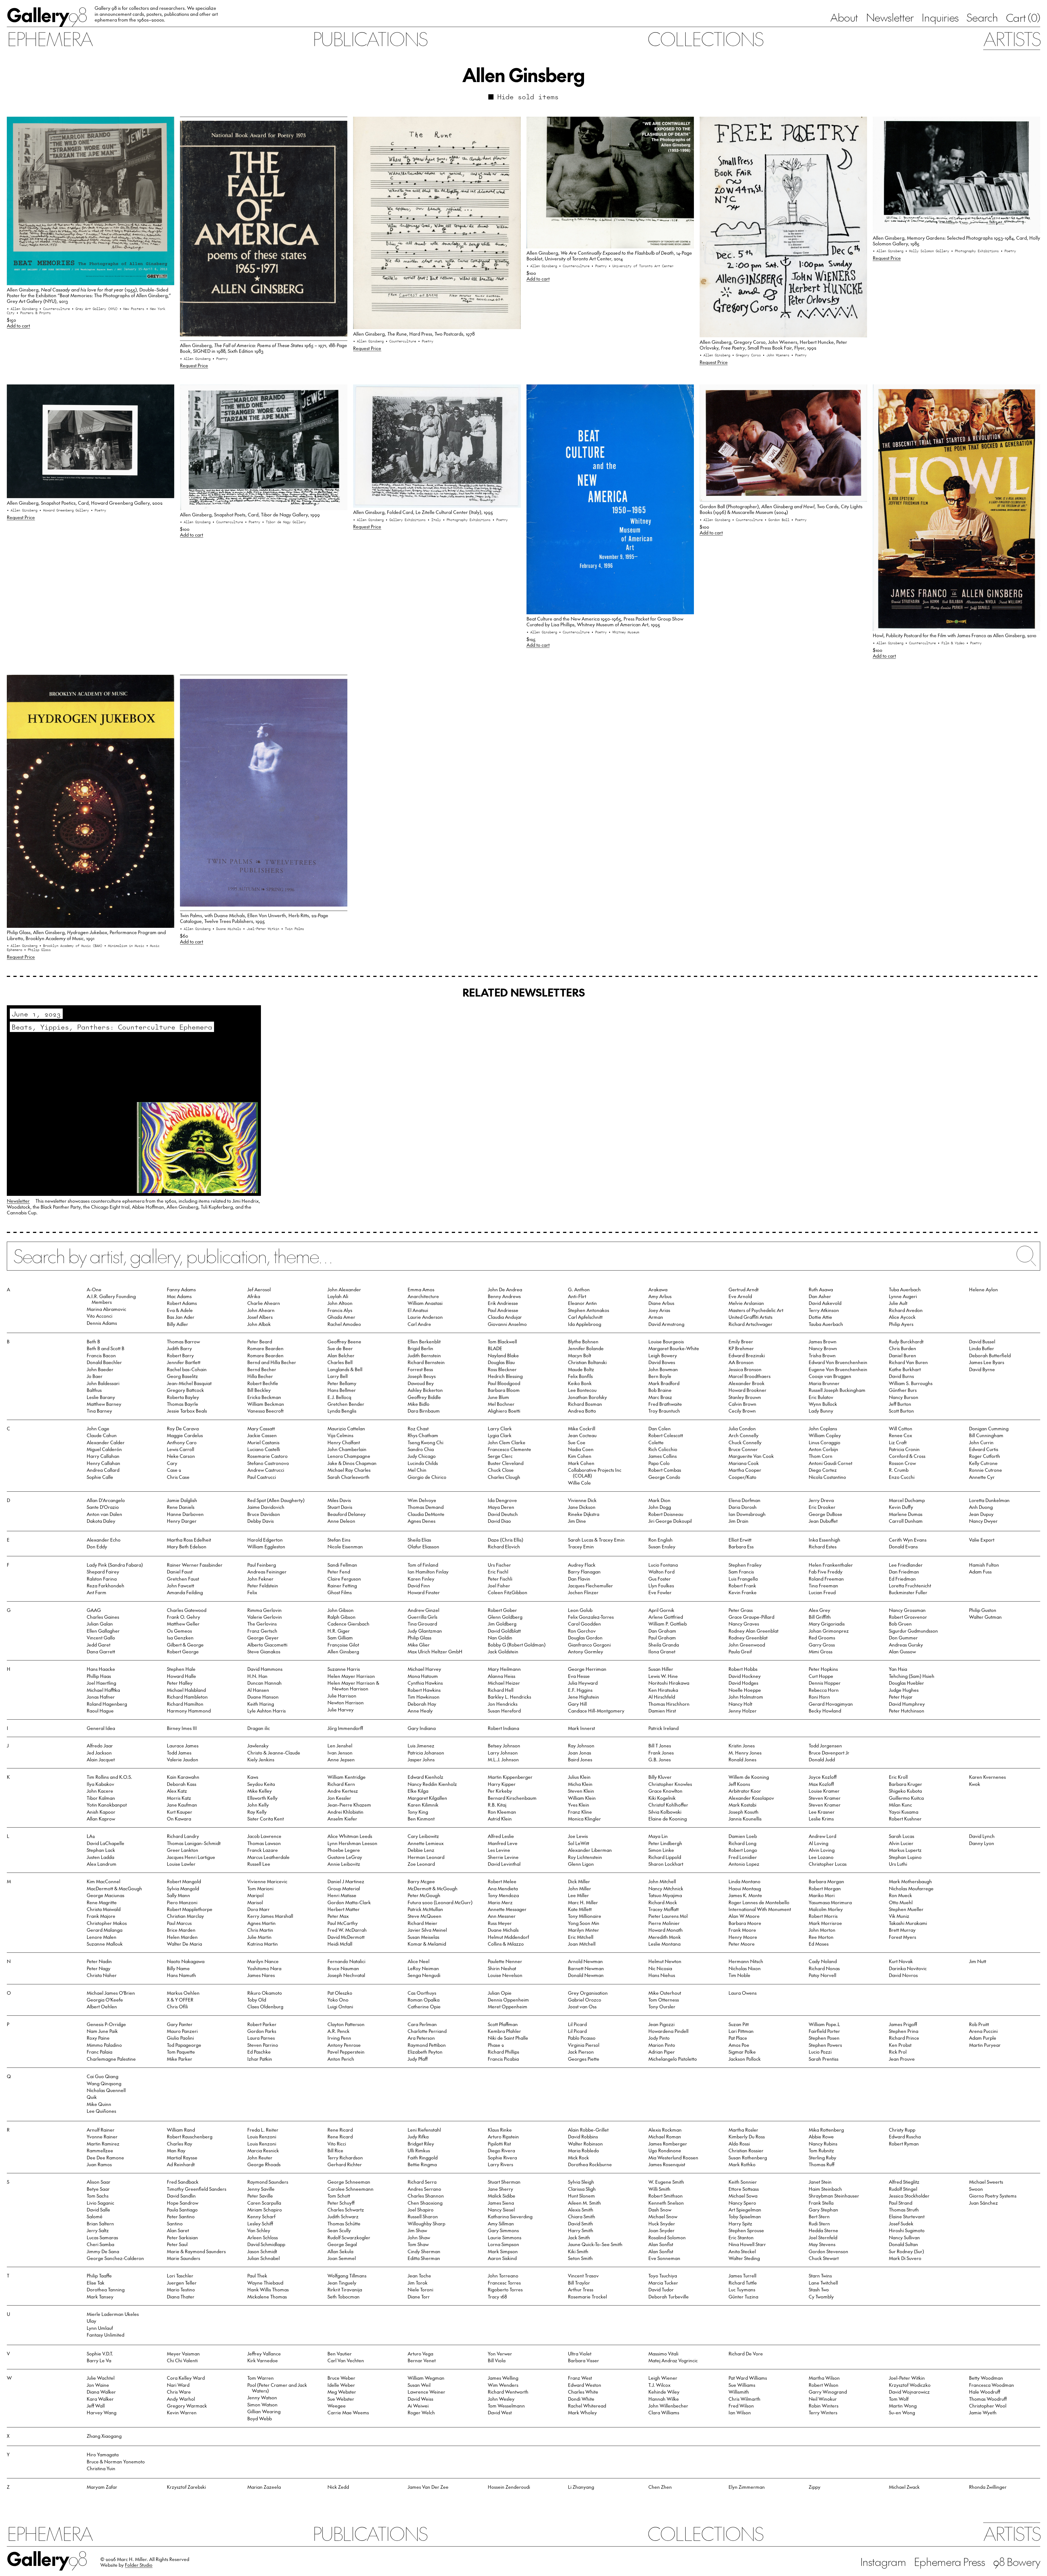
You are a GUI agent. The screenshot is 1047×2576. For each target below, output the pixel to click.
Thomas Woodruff (988, 2399)
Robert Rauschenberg (190, 2136)
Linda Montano (744, 1881)
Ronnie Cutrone (986, 1470)
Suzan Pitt (739, 2024)
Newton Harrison (346, 1702)
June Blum (498, 1397)
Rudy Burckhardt (906, 1341)
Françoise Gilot (343, 1645)
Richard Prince (904, 2038)
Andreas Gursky (906, 1645)
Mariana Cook (744, 1463)
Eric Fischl (498, 1572)
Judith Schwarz (343, 2216)
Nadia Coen (581, 1449)
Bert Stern (819, 2216)
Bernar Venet (422, 2360)
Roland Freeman (826, 1579)
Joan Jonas (580, 1753)
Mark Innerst (581, 1728)
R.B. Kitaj (497, 1805)
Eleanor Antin (582, 1303)
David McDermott (346, 1937)
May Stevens (822, 2244)
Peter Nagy (99, 1968)
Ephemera (49, 38)
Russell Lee (259, 1864)
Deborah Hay (422, 1704)
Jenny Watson (262, 2397)
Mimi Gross (821, 1651)
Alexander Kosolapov (751, 1798)
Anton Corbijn (823, 1449)
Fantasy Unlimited (106, 2335)
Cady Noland (823, 1961)
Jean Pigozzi (661, 2024)
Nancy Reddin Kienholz (432, 1784)
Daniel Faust (180, 1572)
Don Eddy (97, 1546)
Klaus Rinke (500, 2130)
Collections (705, 38)
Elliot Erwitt (740, 1540)
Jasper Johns (421, 1759)
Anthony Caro (182, 1442)
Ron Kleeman (502, 1812)
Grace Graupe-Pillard (751, 1617)
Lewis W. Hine (663, 1676)
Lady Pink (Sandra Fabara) (115, 1565)
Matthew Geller (183, 1624)
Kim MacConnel (103, 1881)
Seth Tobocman (344, 2297)
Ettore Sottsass (744, 2189)
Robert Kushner (905, 1819)
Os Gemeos (179, 1631)
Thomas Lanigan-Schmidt (194, 1843)
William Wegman (426, 2378)
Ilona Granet (662, 1651)
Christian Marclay (185, 1916)
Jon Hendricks (503, 1704)
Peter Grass (741, 1610)
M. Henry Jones (745, 1753)
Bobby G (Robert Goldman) (517, 1645)
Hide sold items (528, 96)
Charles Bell (340, 1362)
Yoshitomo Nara (264, 1968)
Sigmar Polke (742, 2052)
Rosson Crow (902, 1463)
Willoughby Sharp (426, 2223)
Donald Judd (822, 1759)
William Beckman (266, 1404)
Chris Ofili (177, 2006)
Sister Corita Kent (266, 1819)
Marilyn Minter (583, 1930)
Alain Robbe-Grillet (588, 2130)
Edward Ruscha (905, 2136)
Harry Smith (581, 2230)
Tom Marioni (260, 1888)
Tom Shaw (418, 2244)
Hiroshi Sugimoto (907, 2230)
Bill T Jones (660, 1746)
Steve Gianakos (264, 1651)
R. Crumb (899, 1470)
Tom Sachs (98, 2196)
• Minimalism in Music (125, 945)
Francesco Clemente (509, 1449)
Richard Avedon (906, 1310)
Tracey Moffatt (664, 1909)
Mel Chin (417, 1470)
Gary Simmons (503, 2230)
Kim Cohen (580, 1456)
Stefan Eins (339, 1540)
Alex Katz (177, 1791)
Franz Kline (580, 1812)
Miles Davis (339, 1500)
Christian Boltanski (587, 1362)
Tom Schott (339, 2196)
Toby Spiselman (745, 2216)
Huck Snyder (662, 2223)
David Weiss (420, 2399)
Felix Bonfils (580, 1376)
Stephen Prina (904, 2031)
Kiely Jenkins (261, 1759)
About (844, 17)
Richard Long (742, 1843)
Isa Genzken (180, 1638)
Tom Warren (261, 2378)
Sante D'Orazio (103, 1507)
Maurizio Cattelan (346, 1428)
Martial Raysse (182, 2157)
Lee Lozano (821, 1857)
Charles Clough (504, 1477)
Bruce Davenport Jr (829, 1753)
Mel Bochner (501, 1404)
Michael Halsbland (186, 1690)
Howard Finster (424, 1592)
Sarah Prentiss (824, 2059)
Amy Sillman (501, 2223)
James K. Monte (745, 1895)
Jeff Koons (739, 1784)
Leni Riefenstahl (424, 2130)
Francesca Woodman (992, 2385)
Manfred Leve (503, 1843)
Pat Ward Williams (748, 2378)
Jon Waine (98, 2385)
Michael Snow (663, 2216)
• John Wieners (777, 355)
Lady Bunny (821, 1411)
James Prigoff (903, 2024)
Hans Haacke (101, 1669)
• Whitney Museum (624, 632)
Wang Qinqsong (104, 2083)
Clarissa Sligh (582, 2189)
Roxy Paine (98, 2038)
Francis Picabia (503, 2059)
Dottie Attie (820, 1317)
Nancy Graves (744, 1624)
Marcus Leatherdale (268, 1857)
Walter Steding (744, 2258)
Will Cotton (901, 1428)
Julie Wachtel (101, 2378)
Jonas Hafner (101, 1697)
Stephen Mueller (906, 1909)
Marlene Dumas (906, 1514)
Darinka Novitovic (908, 1968)
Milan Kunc (900, 1805)
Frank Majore (101, 1916)
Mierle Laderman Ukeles (113, 2314)
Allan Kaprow (101, 1819)
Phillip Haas (99, 1676)
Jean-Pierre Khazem (349, 1805)
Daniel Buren (902, 1355)
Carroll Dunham (906, 1521)
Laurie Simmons (505, 2237)
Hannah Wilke (664, 2399)
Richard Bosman (585, 1404)
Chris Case (178, 1477)
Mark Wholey (582, 2412)
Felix (252, 1592)
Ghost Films (340, 1592)
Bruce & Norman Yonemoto (116, 2461)
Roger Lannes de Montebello (759, 1902)
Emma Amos (421, 1289)
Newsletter (890, 17)
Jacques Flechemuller (590, 1585)
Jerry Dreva (821, 1500)
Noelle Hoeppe (745, 1690)
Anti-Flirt (577, 1296)
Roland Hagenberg (107, 1704)
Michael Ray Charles (349, 1470)
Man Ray (176, 2150)
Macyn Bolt (580, 1355)
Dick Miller (579, 1881)
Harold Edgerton (265, 1540)
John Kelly (258, 1805)
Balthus (94, 1390)
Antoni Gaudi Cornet (831, 1463)
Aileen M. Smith (584, 2203)
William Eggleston (266, 1546)
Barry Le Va (99, 2360)
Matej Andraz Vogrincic (673, 2360)
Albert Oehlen (102, 2006)
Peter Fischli (500, 1579)
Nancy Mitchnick (666, 1888)
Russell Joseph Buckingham (837, 1390)
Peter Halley (180, 1683)
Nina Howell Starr (747, 2244)
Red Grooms (822, 1638)
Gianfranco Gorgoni (589, 1645)
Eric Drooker (822, 1507)
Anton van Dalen (104, 1514)
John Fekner (260, 1579)
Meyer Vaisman (183, 2354)
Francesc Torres (504, 2283)
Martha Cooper (745, 1470)
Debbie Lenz (421, 1850)
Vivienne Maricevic (267, 1881)
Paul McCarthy (343, 1923)
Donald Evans (903, 1546)
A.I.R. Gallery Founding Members (111, 1299)
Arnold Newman (585, 1961)
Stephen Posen (824, 2038)
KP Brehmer (741, 1348)
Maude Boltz (581, 1369)
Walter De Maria (184, 1944)
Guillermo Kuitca (906, 1798)
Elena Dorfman (744, 1500)
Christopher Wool (988, 2406)
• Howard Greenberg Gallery (65, 510)
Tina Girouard (422, 1624)
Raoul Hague (100, 1711)
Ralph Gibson (342, 1617)
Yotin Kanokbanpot (107, 1805)
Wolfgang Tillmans (347, 2276)
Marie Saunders (183, 2258)
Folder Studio (139, 2565)
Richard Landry (183, 1836)
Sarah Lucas (902, 1836)
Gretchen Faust (183, 1579)
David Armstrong (666, 1324)
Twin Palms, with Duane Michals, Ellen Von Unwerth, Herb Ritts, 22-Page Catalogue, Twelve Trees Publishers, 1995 (254, 918)
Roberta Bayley (183, 1397)
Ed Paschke (259, 2052)
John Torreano (503, 2276)
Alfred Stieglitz (904, 2182)
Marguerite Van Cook (751, 1456)
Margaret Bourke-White (674, 1348)
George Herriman (587, 1669)
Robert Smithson (666, 2196)
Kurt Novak (901, 1961)
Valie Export (982, 1540)
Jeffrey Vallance (264, 2354)
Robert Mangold (184, 1881)
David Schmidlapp (266, 2244)
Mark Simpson (503, 2251)
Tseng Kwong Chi (425, 1442)
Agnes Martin (261, 1923)
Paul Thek (257, 2276)
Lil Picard (577, 2024)
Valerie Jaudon (183, 1759)
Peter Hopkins (823, 1669)
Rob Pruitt (979, 2024)
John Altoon (340, 1303)
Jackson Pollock (745, 2059)
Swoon (976, 2189)
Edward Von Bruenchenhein (838, 1362)
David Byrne (982, 1369)
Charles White (583, 2392)
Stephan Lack (101, 1850)
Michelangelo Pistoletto (673, 2059)
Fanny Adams (181, 1289)
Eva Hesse (579, 1676)
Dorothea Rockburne (590, 2164)
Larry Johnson (503, 1753)
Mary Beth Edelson (187, 1546)
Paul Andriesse (503, 1310)
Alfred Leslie (501, 1836)
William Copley (825, 1435)
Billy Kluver (660, 1777)
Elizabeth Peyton (425, 2052)
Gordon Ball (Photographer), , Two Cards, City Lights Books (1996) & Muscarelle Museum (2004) (781, 509)
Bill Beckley (259, 1390)
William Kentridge (347, 1777)
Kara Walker (100, 2399)
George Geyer (263, 1638)
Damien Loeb (743, 1836)
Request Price (194, 365)
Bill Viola (497, 2360)
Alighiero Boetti (504, 1411)
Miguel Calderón (104, 1449)
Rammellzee (100, 2150)
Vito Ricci (337, 2144)
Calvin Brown (742, 1404)
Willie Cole (579, 1483)
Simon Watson (262, 2405)
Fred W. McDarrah (347, 1930)
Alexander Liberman (590, 1850)
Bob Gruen (900, 1624)
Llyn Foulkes (661, 1585)
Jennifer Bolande (586, 1348)
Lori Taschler (180, 2276)
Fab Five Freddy (826, 1572)
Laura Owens (743, 1993)
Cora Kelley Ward (186, 2378)
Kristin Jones (742, 1746)
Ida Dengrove (502, 1500)
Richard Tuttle (743, 2283)
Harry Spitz (740, 2223)
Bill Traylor (579, 2283)
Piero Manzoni (182, 1902)
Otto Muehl (901, 1902)
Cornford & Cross (907, 1456)
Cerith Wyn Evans (908, 1540)
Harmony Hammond (189, 1711)
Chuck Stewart (824, 2258)
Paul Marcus (179, 1923)
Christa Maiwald (104, 1909)
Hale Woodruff (985, 2392)
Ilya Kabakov (100, 1784)
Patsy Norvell (822, 1975)
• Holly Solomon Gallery (928, 251)
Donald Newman (586, 1975)
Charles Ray (180, 2144)
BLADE (495, 1348)
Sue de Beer (340, 1348)
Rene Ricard (340, 2130)
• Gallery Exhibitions (407, 520)
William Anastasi (425, 1303)
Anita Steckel (742, 2251)
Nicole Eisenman (345, 1546)
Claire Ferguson (344, 1579)
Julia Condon (742, 1428)
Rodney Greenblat (748, 1638)
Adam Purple (983, 2038)
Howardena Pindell (668, 2031)
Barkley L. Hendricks (509, 1697)
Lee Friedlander (906, 1565)
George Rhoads (264, 2164)
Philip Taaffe (99, 2276)
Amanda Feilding (185, 1592)
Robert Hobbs (743, 1669)
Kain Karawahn (183, 1777)
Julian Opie (500, 1993)
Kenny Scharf (261, 2216)
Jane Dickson (582, 1507)
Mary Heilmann (504, 1669)
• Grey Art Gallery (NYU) (96, 309)
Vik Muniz (899, 1916)
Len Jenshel (340, 1746)
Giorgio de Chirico (427, 1477)
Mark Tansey (100, 2297)
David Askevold (825, 1303)
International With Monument (760, 1909)
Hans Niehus (662, 1975)
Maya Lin (658, 1836)
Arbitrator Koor (745, 1791)
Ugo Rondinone (665, 2150)
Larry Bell (338, 1376)
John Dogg (660, 1507)
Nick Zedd (338, 2487)
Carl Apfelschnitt (585, 1317)
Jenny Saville (261, 2189)
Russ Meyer (500, 1923)
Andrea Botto (582, 1411)
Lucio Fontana (663, 1565)
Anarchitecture (423, 1296)
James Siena (501, 2203)
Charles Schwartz (346, 2210)
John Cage (98, 1428)
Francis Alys (340, 1310)
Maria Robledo (583, 2150)
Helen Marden (182, 1937)
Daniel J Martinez (346, 1881)
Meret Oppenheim (508, 2006)
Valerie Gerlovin (265, 1617)
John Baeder (100, 1369)
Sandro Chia (421, 1449)
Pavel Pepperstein (346, 2052)
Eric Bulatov (821, 1397)
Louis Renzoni (262, 2136)
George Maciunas (106, 1895)
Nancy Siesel (501, 2210)
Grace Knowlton (665, 1791)
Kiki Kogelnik (662, 1798)
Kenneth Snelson (666, 2203)
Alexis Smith (581, 2210)
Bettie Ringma (422, 2164)
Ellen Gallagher (103, 1631)
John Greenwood (747, 1645)
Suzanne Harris (344, 1669)
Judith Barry (179, 1348)
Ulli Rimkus (419, 2150)
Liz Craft (898, 1442)
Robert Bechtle (263, 1383)
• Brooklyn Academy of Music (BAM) (72, 945)
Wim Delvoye (422, 1500)
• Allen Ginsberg (23, 309)
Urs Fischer (499, 1565)
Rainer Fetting (342, 1585)
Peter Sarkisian (182, 2237)
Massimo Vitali (663, 2354)
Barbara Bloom (504, 1390)
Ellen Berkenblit (424, 1341)
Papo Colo (659, 1463)
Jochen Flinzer (583, 1592)
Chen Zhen (660, 2487)
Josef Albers (260, 1317)
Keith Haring (261, 1704)
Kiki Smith (578, 2251)
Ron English (661, 1540)
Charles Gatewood (187, 1610)
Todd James (179, 1753)
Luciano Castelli (264, 1449)
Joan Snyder (661, 2230)
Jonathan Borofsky (587, 1397)
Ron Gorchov (582, 1631)
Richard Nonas (824, 1968)
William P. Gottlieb (668, 1624)
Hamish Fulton (984, 1565)
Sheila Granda (664, 1645)
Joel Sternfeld (823, 2237)
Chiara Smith (582, 2216)
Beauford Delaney (347, 1514)
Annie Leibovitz (344, 1864)
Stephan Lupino (905, 1857)
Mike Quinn (99, 2104)
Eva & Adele (180, 1310)
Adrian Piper (662, 2052)
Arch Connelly (744, 1435)
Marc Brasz (660, 1397)
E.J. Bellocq (339, 1397)
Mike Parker (180, 2059)
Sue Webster (341, 2399)
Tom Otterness (664, 2000)
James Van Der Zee (428, 2487)
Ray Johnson (581, 1746)
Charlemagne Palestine (111, 2059)
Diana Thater (181, 2297)
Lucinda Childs (423, 1463)
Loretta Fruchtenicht (910, 1585)
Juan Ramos (99, 2164)
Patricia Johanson (426, 1753)
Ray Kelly (257, 1812)
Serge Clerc (500, 1456)
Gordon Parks (262, 2031)
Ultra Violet (580, 2354)
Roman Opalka (424, 2000)
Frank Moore (742, 1930)
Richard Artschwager (750, 1324)
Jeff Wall (96, 2406)
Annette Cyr (982, 1477)
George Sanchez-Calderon (115, 2258)
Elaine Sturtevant (907, 2216)
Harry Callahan (103, 1456)
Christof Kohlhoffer (668, 1805)
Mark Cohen (581, 1463)
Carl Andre (419, 1324)
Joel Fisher (499, 1585)
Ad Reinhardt (181, 2164)
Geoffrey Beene (344, 1341)
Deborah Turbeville (669, 2297)
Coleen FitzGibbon (508, 1592)
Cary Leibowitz (423, 1836)
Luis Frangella (743, 1579)
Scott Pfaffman (503, 2024)
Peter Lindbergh (665, 1843)
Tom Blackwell (502, 1341)
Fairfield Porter (824, 2031)
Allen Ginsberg (343, 1651)
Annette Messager (507, 1909)
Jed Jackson (99, 1753)
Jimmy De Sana (103, 2251)
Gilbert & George (185, 1645)
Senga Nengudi (424, 1975)
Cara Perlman (422, 2024)
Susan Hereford (504, 1711)
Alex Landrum (102, 1864)
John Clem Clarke (507, 1442)
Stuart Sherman (504, 2182)
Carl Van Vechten (346, 2360)
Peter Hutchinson (907, 1711)
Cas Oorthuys (422, 1993)
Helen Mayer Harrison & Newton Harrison (353, 1686)
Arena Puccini (983, 2031)
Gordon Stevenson (828, 2251)
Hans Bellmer (342, 1390)
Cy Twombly (821, 2297)
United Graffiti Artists (750, 1317)
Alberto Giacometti (267, 1645)
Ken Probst (900, 2045)
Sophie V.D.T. (100, 2354)
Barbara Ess (741, 1546)
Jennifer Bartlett (184, 1362)
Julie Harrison (342, 1696)
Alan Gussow (902, 1651)
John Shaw (419, 2237)
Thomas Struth (904, 2210)
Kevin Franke (743, 1592)
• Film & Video (952, 643)
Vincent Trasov (583, 2276)
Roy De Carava (183, 1428)
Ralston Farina (102, 1579)
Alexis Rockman (665, 2130)
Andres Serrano (424, 2189)
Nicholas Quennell (106, 2090)
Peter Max (338, 1916)
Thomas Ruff (822, 2164)
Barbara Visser (583, 2360)
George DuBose (825, 1514)
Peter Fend (339, 1572)
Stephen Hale (181, 1669)
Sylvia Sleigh (581, 2182)
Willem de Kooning (749, 1777)
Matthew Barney (104, 1404)
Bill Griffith (820, 1617)
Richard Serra (422, 2182)
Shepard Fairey (103, 1572)
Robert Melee (502, 1881)
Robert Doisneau (666, 1514)
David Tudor (661, 2289)
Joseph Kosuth (744, 1812)
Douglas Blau (501, 1362)
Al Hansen (258, 1690)
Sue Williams (742, 2385)
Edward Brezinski (747, 1355)
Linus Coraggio (825, 1442)
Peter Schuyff (341, 2203)
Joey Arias (659, 1310)
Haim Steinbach (825, 2189)
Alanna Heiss (502, 1676)
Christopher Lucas (828, 1864)
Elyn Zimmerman (747, 2487)
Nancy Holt (740, 1704)
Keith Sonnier (743, 2182)
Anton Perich (341, 2059)
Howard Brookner (747, 1390)
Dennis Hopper (825, 1683)
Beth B (93, 1341)
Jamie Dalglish (182, 1500)
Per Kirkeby (500, 1791)
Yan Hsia (898, 1669)
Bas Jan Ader (181, 1317)
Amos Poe (739, 2045)
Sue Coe (577, 1442)
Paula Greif (740, 1651)
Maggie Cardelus (185, 1435)
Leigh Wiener (663, 2378)
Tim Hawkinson (424, 1697)
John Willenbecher (668, 2406)
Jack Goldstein (503, 1651)
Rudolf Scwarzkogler (349, 2237)
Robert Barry (180, 1355)
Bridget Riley (421, 2144)
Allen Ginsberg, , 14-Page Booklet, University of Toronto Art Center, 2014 (609, 256)
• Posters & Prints (34, 313)
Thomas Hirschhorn (669, 1704)
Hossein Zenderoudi (509, 2487)
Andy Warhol (181, 2399)
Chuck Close (501, 1470)
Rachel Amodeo (344, 1324)
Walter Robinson (585, 2144)
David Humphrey (907, 1704)
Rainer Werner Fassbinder (195, 1565)
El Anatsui (418, 1310)
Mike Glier (419, 1645)
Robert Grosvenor (908, 1617)
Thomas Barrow (183, 1341)
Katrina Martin (263, 1944)
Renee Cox (900, 1435)
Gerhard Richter (345, 2164)
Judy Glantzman (425, 1631)
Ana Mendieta (503, 1888)
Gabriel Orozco (585, 2000)
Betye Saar (98, 2189)
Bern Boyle (660, 1376)
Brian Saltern (100, 2223)
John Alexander (344, 1289)
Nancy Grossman (907, 1610)
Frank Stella (821, 2203)
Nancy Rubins (823, 2144)
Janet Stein (820, 2182)
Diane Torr (419, 2297)
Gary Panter (180, 2024)
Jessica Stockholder (909, 2196)
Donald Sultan (903, 2244)
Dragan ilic (259, 1728)
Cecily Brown (742, 1411)
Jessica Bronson (745, 1369)
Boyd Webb (260, 2418)
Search (982, 17)
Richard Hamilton (185, 1704)
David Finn (419, 1585)
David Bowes (662, 1362)
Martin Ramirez (103, 2144)
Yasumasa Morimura (830, 1902)
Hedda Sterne (823, 2230)
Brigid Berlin (420, 1348)
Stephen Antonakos (589, 1310)
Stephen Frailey (745, 1565)
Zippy (815, 2487)
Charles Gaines (103, 1617)
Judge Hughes (904, 1690)
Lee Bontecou (582, 1390)
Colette (656, 1442)
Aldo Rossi (739, 2144)
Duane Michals (503, 1930)
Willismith (739, 2392)
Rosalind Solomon (667, 2237)
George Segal (342, 2244)
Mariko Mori (822, 1895)
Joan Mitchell (582, 1944)
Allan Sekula (340, 2251)
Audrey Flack (582, 1565)
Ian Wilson (740, 2412)
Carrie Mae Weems (348, 2412)
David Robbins (583, 2136)
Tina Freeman (823, 1585)
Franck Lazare (263, 1850)
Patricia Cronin (904, 1449)
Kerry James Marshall (270, 1916)
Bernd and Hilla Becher (272, 1362)
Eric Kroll (898, 1777)
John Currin (981, 1442)
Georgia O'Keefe (105, 2000)
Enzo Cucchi (902, 1477)
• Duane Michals (228, 929)
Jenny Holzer (743, 1711)
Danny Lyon (982, 1843)
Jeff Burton (900, 1404)
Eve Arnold (740, 1296)
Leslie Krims (821, 1819)
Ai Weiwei (418, 2406)
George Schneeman (349, 2182)
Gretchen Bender (346, 1404)
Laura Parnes (261, 2038)
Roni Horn (819, 1697)
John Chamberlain (347, 1449)
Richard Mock (663, 1902)
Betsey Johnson (504, 1746)
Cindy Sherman (424, 2251)
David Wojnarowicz (909, 2392)
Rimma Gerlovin (264, 1610)
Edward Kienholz (425, 1777)
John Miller (580, 1888)
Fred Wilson (741, 2406)
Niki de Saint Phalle (508, 2038)
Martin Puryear (985, 2045)
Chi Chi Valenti (182, 2360)
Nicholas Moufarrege (911, 1888)
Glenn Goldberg (505, 1617)
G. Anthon (579, 1289)
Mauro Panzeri (182, 2031)
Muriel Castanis (263, 1442)
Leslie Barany (101, 1397)
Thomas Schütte (344, 2223)
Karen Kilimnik (423, 1805)
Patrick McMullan (425, 1909)
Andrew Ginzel (423, 1610)
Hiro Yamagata (103, 2454)
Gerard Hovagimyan (831, 1704)
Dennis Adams (102, 1323)
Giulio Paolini (180, 2038)
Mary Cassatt (261, 1428)
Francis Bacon (101, 1355)
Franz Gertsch (262, 1631)
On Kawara (179, 1819)
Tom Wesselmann (506, 2406)
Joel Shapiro (421, 2210)
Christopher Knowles (670, 1784)
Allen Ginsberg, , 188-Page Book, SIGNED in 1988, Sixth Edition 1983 (264, 348)
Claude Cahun (102, 1435)
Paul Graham (662, 1638)
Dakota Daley (101, 1521)
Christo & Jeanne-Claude (274, 1753)
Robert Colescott (666, 1435)
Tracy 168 (497, 2297)
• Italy (435, 520)
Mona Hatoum (423, 1676)
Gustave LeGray (345, 1857)
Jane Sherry (500, 2189)
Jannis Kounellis (745, 1819)
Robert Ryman (904, 2144)
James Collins (663, 1456)
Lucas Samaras (102, 2237)
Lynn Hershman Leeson (352, 1843)
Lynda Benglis (342, 1411)
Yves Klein (579, 1805)
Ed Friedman (902, 1579)
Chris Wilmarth (744, 2399)
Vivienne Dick (582, 1500)
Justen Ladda (100, 1857)
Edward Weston (585, 2385)
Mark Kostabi (742, 1805)
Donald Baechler (104, 1362)
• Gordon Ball (778, 520)
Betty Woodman (986, 2378)
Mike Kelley (260, 1791)
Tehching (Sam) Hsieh (912, 1676)
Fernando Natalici (346, 1961)
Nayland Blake (503, 1355)
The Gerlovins (262, 1624)
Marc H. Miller (583, 1902)
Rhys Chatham (423, 1435)
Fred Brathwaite (665, 1404)
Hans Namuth (181, 1975)
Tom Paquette (181, 2052)
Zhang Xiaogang (104, 2436)
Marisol (255, 1902)
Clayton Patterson (346, 2024)
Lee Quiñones (101, 2111)
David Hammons (265, 1669)
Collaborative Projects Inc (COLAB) (595, 1473)
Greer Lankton (183, 1850)
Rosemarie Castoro (267, 1456)
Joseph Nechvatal (346, 1975)
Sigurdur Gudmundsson (913, 1631)
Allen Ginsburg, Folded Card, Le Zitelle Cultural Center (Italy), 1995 (423, 512)
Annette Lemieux (426, 1843)
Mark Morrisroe (825, 1923)
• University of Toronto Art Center (641, 266)
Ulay (91, 2321)
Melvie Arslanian (746, 1303)
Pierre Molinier (664, 1923)
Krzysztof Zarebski (186, 2487)
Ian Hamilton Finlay (428, 1572)
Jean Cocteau (582, 1435)
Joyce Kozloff (823, 1777)
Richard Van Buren (908, 1362)
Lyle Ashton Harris (267, 1711)
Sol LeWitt (579, 1843)
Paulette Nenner (505, 1961)
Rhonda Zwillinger (988, 2487)
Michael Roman (665, 2136)
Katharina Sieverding (510, 2216)
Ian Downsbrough (747, 1514)
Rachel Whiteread (587, 2406)
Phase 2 (496, 2045)
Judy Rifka (418, 2136)
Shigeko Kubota (905, 1791)
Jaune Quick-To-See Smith (595, 2244)
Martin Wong (903, 2406)
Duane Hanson (263, 1697)
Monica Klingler (584, 1819)
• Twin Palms (293, 929)
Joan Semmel (342, 2258)
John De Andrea (505, 1289)
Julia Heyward (583, 1683)
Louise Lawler (181, 1864)
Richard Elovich (504, 1546)
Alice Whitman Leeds (350, 1836)
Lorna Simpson (503, 2244)
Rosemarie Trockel (587, 2297)
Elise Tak (96, 2283)
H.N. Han (257, 1676)
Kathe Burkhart (905, 1369)
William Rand (181, 2130)
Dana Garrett (101, 1651)
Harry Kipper (502, 1784)
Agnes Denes (422, 1521)
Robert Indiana (503, 1728)
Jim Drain (738, 1521)
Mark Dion (659, 1500)
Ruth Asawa (821, 1289)
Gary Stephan (823, 2210)
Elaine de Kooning (668, 1819)
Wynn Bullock (823, 1404)
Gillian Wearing (264, 2411)
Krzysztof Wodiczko (910, 2385)
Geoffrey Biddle (424, 1397)
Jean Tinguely (342, 2283)
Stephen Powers (825, 2045)
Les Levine (499, 1850)
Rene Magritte (102, 1902)
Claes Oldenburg (265, 2006)
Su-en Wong (902, 2412)
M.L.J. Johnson (503, 1759)
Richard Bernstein (426, 1362)
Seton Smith (580, 2258)
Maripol (255, 1895)
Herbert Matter (344, 1909)
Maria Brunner (824, 1383)
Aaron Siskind (502, 2258)
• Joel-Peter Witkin (262, 929)
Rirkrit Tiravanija (345, 2289)
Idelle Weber (341, 2385)
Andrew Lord (822, 1836)
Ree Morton (821, 1937)
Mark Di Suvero (905, 2258)
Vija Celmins (340, 1435)
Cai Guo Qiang (103, 2076)
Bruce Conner (743, 1449)
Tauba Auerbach (826, 1324)
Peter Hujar (901, 1697)
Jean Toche (419, 2276)
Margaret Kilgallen (427, 1798)
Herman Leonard (426, 1857)
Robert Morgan (825, 1888)
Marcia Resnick (263, 2150)
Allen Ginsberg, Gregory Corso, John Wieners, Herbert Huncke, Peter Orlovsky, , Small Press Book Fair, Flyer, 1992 (773, 345)
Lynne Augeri (903, 1296)
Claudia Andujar (505, 1317)
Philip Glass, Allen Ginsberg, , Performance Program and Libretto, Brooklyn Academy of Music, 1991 (86, 935)
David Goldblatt (504, 1631)
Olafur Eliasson (423, 1546)
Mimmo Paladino (104, 2045)
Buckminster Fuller (908, 1592)
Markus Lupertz (905, 1850)
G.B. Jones (660, 1759)
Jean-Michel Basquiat (189, 1383)
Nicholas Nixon (745, 1968)
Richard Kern (341, 1784)
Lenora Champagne (349, 1456)
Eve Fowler (660, 1592)
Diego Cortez (823, 1470)
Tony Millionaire (585, 1916)
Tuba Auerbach (905, 1289)
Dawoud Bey (421, 1383)
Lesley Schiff (260, 2223)
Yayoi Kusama (904, 1812)
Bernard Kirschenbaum (512, 1798)
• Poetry (220, 358)
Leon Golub (580, 1610)
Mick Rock (578, 2157)
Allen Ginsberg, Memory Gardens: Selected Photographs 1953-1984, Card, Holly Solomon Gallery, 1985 (956, 241)
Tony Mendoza (503, 1895)
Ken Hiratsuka (663, 1690)
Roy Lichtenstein (585, 1857)
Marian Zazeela (264, 2487)
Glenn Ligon (581, 1864)
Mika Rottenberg (826, 2130)
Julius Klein (579, 1777)
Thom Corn (821, 1456)
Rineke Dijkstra (584, 1514)
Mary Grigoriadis (827, 1624)
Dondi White (581, 2399)
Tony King (418, 1812)
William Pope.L (824, 2024)
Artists (1012, 38)
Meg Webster (342, 2392)
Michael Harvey (424, 1669)
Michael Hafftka (103, 1690)
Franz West (580, 2378)
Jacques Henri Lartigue (191, 1857)
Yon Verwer (500, 2354)
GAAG (94, 1610)
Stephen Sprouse (746, 2230)
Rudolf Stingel (903, 2189)
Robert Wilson (824, 2385)
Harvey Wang (102, 2412)
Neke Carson (181, 1456)
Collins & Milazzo (506, 1944)
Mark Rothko (742, 2164)
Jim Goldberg (502, 1624)
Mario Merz (500, 1902)
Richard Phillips (503, 2052)
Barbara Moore (745, 1923)
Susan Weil (419, 2385)
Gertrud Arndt (744, 1289)
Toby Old (257, 2000)
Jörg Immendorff (345, 1728)
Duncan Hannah (264, 1683)
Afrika (254, 1296)
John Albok (259, 1324)
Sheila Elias (419, 1540)
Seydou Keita (261, 1784)
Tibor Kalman (101, 1798)
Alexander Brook (747, 1383)
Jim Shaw (417, 2230)
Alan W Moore (744, 1916)
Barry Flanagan (584, 1572)
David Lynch (982, 1836)
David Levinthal (504, 1864)
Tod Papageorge (184, 2045)
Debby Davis (261, 1521)
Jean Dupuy (981, 1514)
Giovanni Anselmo (507, 1324)
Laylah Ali (338, 1296)
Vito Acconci (100, 1316)
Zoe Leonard (421, 1864)
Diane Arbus (661, 1303)
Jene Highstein (583, 1697)
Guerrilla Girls (422, 1617)
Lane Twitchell (823, 2283)
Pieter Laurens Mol (668, 1916)
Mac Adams (179, 1296)
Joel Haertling (101, 1683)
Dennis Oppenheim (508, 2000)
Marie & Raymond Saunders (196, 2251)
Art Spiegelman (745, 2210)
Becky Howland (825, 1711)
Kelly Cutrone (983, 1463)
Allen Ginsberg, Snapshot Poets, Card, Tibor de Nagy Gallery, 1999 (250, 514)
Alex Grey (819, 1610)
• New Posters (133, 309)
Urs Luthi (898, 1864)
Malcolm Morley (826, 1909)
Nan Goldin (500, 1638)
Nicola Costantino (827, 1477)
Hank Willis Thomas (268, 2289)
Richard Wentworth (508, 2392)
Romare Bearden (265, 1348)
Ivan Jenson (340, 1753)
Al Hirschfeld (662, 1697)
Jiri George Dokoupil (670, 1521)
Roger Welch (421, 2412)
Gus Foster (660, 1579)
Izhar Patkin (260, 2059)
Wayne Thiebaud (265, 2283)
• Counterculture (55, 309)
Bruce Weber (341, 2378)
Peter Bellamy (342, 1383)
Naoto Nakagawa (186, 1961)
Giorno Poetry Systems (993, 2196)
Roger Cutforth (985, 1456)
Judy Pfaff (418, 2059)
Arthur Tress (581, 2289)
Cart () (1023, 17)
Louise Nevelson (505, 1975)
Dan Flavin (579, 1579)
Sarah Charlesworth (348, 1477)
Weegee (337, 2406)
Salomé (95, 2216)
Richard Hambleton (187, 1697)
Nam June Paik (102, 2031)
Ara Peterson (421, 2038)
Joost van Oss (582, 2006)
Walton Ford (661, 1572)
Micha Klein (580, 1784)
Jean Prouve (902, 2059)
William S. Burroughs (911, 1383)
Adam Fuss (980, 1572)
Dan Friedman (904, 1572)
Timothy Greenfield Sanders (197, 2189)
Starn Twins (820, 2276)
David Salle (98, 2210)
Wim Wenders (503, 2385)
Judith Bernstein (424, 1355)
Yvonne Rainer (102, 2136)
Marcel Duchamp (907, 1500)
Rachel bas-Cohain (187, 1369)
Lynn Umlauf (100, 2328)
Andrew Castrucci (266, 1470)
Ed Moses (819, 1944)
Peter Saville (260, 2196)
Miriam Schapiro (265, 2210)
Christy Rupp (902, 2130)
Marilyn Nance (263, 1961)
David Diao (499, 1521)
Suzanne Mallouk (105, 1944)
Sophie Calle (100, 1477)
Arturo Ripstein (503, 2136)
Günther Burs (903, 1390)
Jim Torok (418, 2283)
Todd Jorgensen (825, 1746)
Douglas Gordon (585, 1638)
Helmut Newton (665, 1961)
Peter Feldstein (263, 1585)
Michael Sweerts (986, 2182)
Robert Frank (742, 1585)
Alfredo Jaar (100, 1746)
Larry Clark (500, 1428)
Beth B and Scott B (106, 1348)
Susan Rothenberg (748, 2157)
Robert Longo (743, 1850)
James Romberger (668, 2144)
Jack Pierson (581, 2052)
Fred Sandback (183, 2182)
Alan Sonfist (661, 2244)
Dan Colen (660, 1428)
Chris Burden (902, 1348)
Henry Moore (743, 1937)
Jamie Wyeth (983, 2412)
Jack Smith (579, 2237)
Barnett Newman (586, 1968)
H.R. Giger (339, 1631)
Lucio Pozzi (820, 2052)
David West (500, 2412)
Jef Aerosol (259, 1289)
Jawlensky (258, 1746)
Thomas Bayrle (183, 1404)
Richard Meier (422, 1923)
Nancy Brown (823, 1348)
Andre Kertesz (343, 1791)
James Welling (503, 2378)
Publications (370, 38)
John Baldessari (103, 1383)
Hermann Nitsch (746, 1961)
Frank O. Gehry (183, 1617)
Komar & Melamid (427, 1944)
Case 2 (174, 1470)
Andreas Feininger (267, 1572)
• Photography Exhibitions (976, 251)
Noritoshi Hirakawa (669, 1683)
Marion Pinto (662, 2045)
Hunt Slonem (581, 2196)
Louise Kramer (824, 1791)
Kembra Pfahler (504, 2031)
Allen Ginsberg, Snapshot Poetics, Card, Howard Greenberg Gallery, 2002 (85, 503)
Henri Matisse (342, 1895)
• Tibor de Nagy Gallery (284, 522)
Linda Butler (982, 1348)
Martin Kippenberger (510, 1777)
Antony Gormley (586, 1651)
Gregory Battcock (185, 1390)
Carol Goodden (584, 1624)
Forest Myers (902, 1937)
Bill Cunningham (986, 1435)
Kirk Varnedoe (263, 2360)
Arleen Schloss (263, 2237)
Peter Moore (742, 1944)
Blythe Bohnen (583, 1341)
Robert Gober (502, 1610)
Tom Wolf (899, 2399)
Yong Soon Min (584, 1923)
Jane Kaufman (182, 1805)
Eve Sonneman (664, 2258)
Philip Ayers (901, 1324)
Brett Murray (902, 1930)
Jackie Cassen (262, 1435)
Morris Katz (179, 1798)
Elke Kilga (418, 1791)
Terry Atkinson (824, 1310)
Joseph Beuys (422, 1376)
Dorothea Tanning (106, 2289)
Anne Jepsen (341, 1759)
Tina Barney (99, 1411)
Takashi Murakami (908, 1923)
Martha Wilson (824, 2378)
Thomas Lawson (264, 1843)
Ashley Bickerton (425, 1390)
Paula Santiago (182, 2210)
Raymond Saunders (268, 2182)
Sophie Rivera (502, 2157)
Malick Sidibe (502, 2196)
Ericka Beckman (264, 1397)
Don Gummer (903, 1638)
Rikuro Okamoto (265, 1993)
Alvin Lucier (901, 1843)
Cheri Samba (100, 2244)
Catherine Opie (424, 2006)
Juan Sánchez (983, 2203)
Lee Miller (578, 1895)
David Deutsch (503, 1514)
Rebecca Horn (824, 1690)
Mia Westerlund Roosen (673, 2157)
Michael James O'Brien (111, 1993)
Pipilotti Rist (499, 2144)
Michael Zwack (904, 2487)
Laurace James (183, 1746)
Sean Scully (339, 2230)
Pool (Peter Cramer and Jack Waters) (277, 2388)
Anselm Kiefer (342, 1819)
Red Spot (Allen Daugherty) (276, 1500)
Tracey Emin (581, 1546)
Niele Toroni (420, 2289)
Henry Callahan (103, 1463)
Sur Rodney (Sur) (906, 2251)
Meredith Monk (665, 1937)
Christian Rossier (746, 2150)
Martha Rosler (743, 2130)
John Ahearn (261, 1310)
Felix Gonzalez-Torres (591, 1617)
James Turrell (742, 2276)
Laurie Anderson (425, 1317)
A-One (94, 1289)
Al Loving (819, 1843)
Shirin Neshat (502, 1968)
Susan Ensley (662, 1546)
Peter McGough (424, 1895)
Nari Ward (178, 2385)
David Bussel (982, 1341)
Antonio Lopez (744, 1864)
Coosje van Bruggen (830, 1376)
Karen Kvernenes (987, 1777)
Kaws (253, 1777)
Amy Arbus (660, 1296)
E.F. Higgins (580, 1690)
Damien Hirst (662, 1711)
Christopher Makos (107, 1923)
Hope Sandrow (183, 2203)
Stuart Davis (340, 1507)
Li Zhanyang (581, 2487)
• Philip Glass (37, 950)
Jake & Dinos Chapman (352, 1463)
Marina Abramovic (106, 1309)
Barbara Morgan (826, 1881)
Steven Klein (581, 1791)
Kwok (975, 1784)
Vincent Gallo (101, 1638)
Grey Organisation (588, 1993)
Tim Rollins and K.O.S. (109, 1777)
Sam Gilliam (340, 1638)
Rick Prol (898, 2052)
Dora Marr (258, 1909)
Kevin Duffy (901, 1507)
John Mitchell (662, 1881)
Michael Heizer (504, 1683)
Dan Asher (820, 1296)
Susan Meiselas (423, 1937)
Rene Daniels (181, 1507)
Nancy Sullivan (904, 2237)
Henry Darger (182, 1521)
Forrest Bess (420, 1369)
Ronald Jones (742, 1759)
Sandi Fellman (342, 1565)
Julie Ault (898, 1303)
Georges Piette (584, 2059)
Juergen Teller (182, 2283)
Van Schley (259, 2230)
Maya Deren (501, 1507)
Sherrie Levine (503, 1857)
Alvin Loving (822, 1850)
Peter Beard (260, 1341)
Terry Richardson (345, 2157)
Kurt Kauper (180, 1812)
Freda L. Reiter (263, 2130)
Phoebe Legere (344, 1850)
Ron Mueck (900, 1895)
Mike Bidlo (419, 1404)
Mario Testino (181, 2289)
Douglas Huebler (906, 1683)
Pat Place (738, 2038)
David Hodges (743, 1683)
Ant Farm (97, 1592)
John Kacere (100, 1791)
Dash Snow (660, 2210)
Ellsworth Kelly (262, 1798)
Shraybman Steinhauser (834, 2196)
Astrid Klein (500, 1819)
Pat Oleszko (340, 1993)
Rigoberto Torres (505, 2289)
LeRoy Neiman (423, 1968)
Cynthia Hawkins (425, 1683)
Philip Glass (419, 1638)
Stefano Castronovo (268, 1463)
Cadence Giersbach (348, 1624)
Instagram (883, 2562)
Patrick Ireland (664, 1728)
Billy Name (178, 1968)
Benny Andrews (504, 1296)
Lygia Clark (500, 1435)
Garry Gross (822, 1645)
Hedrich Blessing (505, 1376)
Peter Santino (181, 2216)
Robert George (183, 1651)
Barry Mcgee (421, 1881)
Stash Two (819, 2289)
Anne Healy (420, 1711)
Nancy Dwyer (983, 1521)
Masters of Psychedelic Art (756, 1310)
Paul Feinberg (262, 1565)
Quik (92, 2097)
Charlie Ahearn (264, 1303)
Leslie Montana (664, 1944)
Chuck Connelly (745, 1442)
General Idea (101, 1728)
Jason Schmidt (262, 2251)
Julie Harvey (341, 1710)
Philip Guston (983, 1610)
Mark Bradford (664, 1383)
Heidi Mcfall (340, 1944)
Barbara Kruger (905, 1784)
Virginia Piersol (584, 2045)
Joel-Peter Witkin (907, 2378)
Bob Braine (660, 1390)
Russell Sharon (423, 2216)
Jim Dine (577, 1521)
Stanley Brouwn (745, 1397)
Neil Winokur (823, 2399)
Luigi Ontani (340, 2006)
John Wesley (501, 2399)
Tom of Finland (423, 1565)
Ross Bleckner (502, 1369)
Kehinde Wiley (664, 2392)
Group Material (344, 1888)
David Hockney (745, 1676)
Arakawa (658, 1289)
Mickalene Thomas (267, 2297)
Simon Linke (661, 1850)
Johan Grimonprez (829, 1631)
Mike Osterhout (665, 1993)
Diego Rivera (501, 2150)
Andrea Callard (103, 1470)
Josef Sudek (901, 2223)
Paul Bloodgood (504, 1383)
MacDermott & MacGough (114, 1888)
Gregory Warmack (187, 2406)
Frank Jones (661, 1753)
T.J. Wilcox (659, 2385)
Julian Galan (100, 1624)
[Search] (523, 1261)
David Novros (903, 1975)
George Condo (664, 1477)
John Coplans (823, 1428)
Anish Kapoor (101, 1812)
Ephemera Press (950, 2562)
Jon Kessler (339, 1798)
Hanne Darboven (185, 1514)
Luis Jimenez (421, 1746)
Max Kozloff (821, 1784)
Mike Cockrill (582, 1428)
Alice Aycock (902, 1317)
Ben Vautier (340, 2354)
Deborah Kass (182, 1784)
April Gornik (661, 1610)
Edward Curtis (984, 1449)
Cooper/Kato (742, 1477)
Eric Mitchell (581, 1937)
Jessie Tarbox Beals (187, 1411)
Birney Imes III (182, 1728)
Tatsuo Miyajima (665, 1895)
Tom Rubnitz (821, 2150)
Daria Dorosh (743, 1507)
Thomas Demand (426, 1507)
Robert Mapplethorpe (190, 1909)
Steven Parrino (263, 2045)
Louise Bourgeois (666, 1341)
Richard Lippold (665, 1857)
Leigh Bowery (663, 1355)
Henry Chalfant (344, 1442)
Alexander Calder (106, 1442)
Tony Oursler (662, 2006)
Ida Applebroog (585, 1324)
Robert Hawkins (424, 1690)
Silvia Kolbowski (665, 1812)
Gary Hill (577, 1704)
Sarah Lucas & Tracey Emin (596, 1540)
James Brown (823, 1341)
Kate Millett (580, 1909)
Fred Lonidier (743, 1857)
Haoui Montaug (745, 1888)
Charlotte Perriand (427, 2031)
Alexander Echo (104, 1540)
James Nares (261, 1975)
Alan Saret (178, 2230)
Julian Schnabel (264, 2258)
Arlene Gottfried (666, 1617)
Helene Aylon (983, 1289)
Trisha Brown (822, 1355)
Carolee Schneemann (350, 2189)
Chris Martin (260, 1930)
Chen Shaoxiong (425, 2203)
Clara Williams (664, 2412)
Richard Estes (823, 1546)
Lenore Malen (102, 1937)
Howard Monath (666, 1930)
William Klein (582, 1798)
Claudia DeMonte (426, 1514)
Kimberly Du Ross (747, 2136)
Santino (175, 2223)
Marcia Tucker (663, 2283)
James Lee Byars (987, 1362)
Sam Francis (741, 1572)
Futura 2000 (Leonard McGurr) (440, 1902)
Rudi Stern (819, 2223)
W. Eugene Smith (666, 2182)
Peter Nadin (99, 1961)
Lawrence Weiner (426, 2392)
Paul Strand (901, 2203)
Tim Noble (739, 1975)
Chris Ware (179, 2392)
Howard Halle (181, 1676)
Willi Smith (659, 2189)
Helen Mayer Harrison (351, 1676)
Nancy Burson (904, 1397)
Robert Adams (182, 1303)
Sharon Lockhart (666, 1864)
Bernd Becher (262, 1369)
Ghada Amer (341, 1317)
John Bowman (663, 1369)
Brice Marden (181, 1930)
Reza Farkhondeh (106, 1585)
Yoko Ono (338, 2000)
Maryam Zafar (102, 2487)
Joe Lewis (578, 1836)
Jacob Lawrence (264, 1836)
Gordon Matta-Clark (349, 1902)
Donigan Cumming (989, 1428)
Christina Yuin (101, 2468)
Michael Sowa (743, 2196)
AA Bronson (741, 1362)
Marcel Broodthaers (750, 1376)
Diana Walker (101, 2392)
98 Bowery (1017, 2562)
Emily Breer (741, 1341)
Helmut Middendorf (508, 1937)
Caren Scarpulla (264, 2203)
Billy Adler (177, 1324)
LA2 (91, 1836)
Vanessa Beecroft (265, 1411)
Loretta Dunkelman (989, 1500)
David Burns (901, 1376)
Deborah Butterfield (990, 1355)
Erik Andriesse (503, 1303)
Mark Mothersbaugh (910, 1881)
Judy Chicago (422, 1456)
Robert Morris (823, 1916)
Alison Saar (99, 2182)
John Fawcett (180, 1585)
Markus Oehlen (183, 1993)
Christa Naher (102, 1975)
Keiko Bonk (580, 1383)
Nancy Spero (742, 2203)
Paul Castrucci (262, 1477)
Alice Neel (419, 1961)
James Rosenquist (667, 2164)
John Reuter (260, 2157)
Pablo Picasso (582, 2038)
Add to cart (18, 326)
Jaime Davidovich (266, 1507)
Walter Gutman (985, 1617)
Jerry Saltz (98, 2230)
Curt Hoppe (821, 1676)
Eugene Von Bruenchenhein (838, 1369)
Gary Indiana (422, 1728)
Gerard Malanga (105, 1930)
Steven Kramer (825, 1798)
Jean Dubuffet (823, 1521)
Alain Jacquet (101, 1759)
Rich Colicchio (663, 1449)
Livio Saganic (100, 2203)
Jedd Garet (99, 1645)
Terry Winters (823, 2412)
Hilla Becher (260, 1376)
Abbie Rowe (821, 2136)
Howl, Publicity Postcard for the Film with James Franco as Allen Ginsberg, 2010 (955, 635)
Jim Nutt (978, 1961)
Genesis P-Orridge (106, 2024)
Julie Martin (259, 1937)
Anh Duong (981, 1507)
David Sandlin (181, 2196)
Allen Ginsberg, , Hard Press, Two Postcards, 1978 (414, 334)
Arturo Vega (420, 2354)
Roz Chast (418, 1428)
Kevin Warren (182, 2412)
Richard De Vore (746, 2354)
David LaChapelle (106, 1843)
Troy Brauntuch (664, 1411)
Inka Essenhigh (825, 1540)
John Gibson (341, 1610)
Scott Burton (901, 1411)
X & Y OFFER (180, 2000)
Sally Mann (178, 1895)
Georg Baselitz (182, 1376)
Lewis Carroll (180, 1449)
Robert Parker (262, 2024)
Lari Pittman (741, 2031)
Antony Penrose (344, 2045)
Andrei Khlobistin (345, 1812)
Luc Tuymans (742, 2289)
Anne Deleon (341, 1521)
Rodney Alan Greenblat (753, 1631)
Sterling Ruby (822, 2157)
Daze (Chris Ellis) (506, 1540)
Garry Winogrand (828, 2392)
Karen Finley (421, 1579)
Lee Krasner (822, 1812)
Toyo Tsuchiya (663, 2276)
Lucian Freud (822, 1592)
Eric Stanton (741, 2237)
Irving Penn (339, 2038)
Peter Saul (177, 2244)
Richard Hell (501, 1690)
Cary (172, 1463)
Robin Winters (824, 2406)
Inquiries (940, 17)
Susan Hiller (661, 1669)
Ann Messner (502, 1916)
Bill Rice (335, 2150)
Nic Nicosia (660, 1968)
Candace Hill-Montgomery (596, 1711)
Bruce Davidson (264, 1514)
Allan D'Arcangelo (106, 1500)
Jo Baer (95, 1376)
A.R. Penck (339, 2031)
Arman (656, 1317)
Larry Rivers (500, 2164)
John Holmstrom (746, 1697)
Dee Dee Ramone (105, 2157)
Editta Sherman (424, 2258)
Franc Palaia (100, 2052)
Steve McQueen (425, 1916)
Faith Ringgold (423, 2157)
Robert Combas (665, 1470)
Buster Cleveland (506, 1463)
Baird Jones (580, 1759)
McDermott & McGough (433, 1888)
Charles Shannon (426, 2196)
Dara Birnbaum (424, 1411)
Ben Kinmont (421, 1819)
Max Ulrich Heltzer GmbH (435, 1651)
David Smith (580, 2223)
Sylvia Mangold (183, 1888)
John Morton (822, 1930)
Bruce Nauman (343, 1968)
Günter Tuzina (743, 2297)
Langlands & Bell (345, 1369)
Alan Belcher (341, 1355)
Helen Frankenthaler (831, 1565)
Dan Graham (662, 1631)
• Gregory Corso (747, 355)
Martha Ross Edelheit (189, 1540)
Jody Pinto (659, 2038)
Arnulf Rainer (101, 2130)
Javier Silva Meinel (427, 1930)
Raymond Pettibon (427, 2045)
